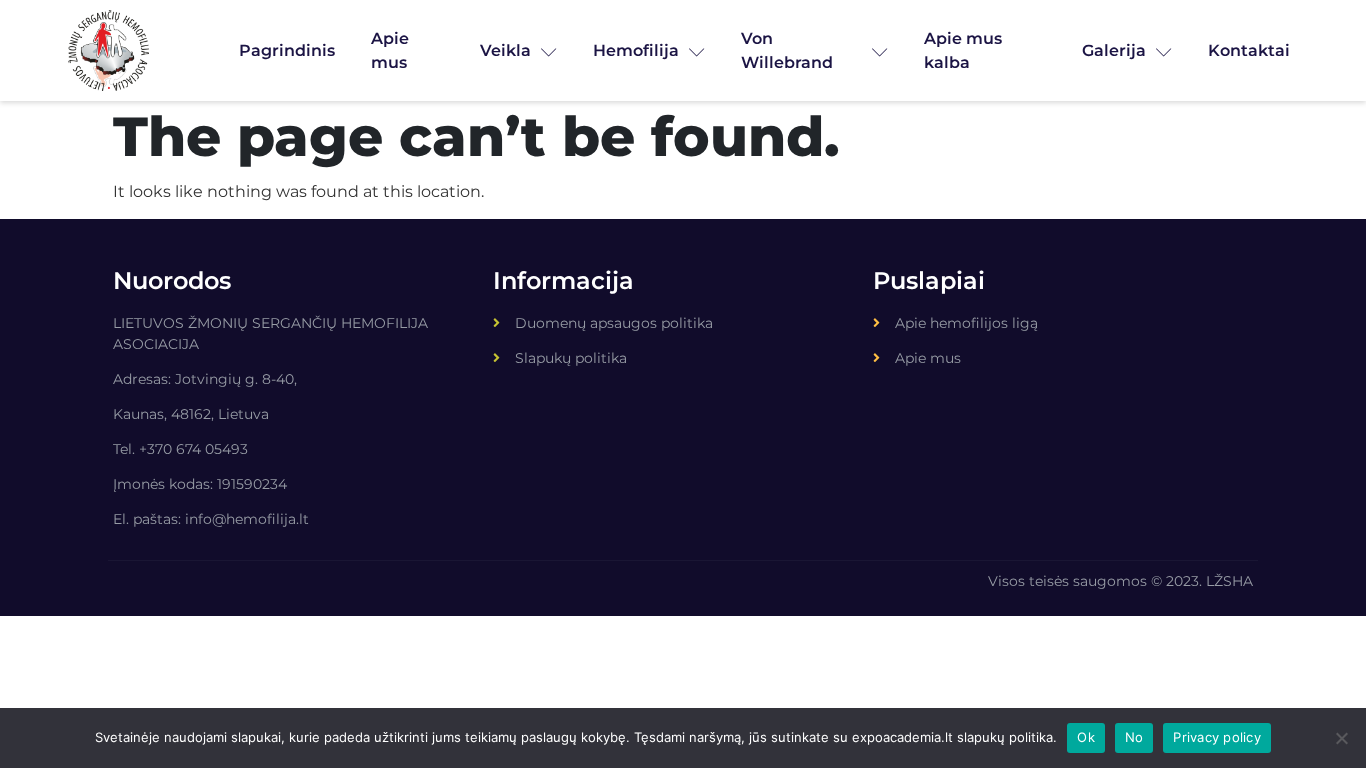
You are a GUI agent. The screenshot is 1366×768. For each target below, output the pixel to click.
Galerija (1114, 50)
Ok (1086, 737)
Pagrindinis (287, 50)
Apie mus (390, 50)
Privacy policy (1217, 737)
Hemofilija (636, 50)
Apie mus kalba (963, 50)
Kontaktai (1249, 50)
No (1134, 737)
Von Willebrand (787, 50)
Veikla (505, 50)
